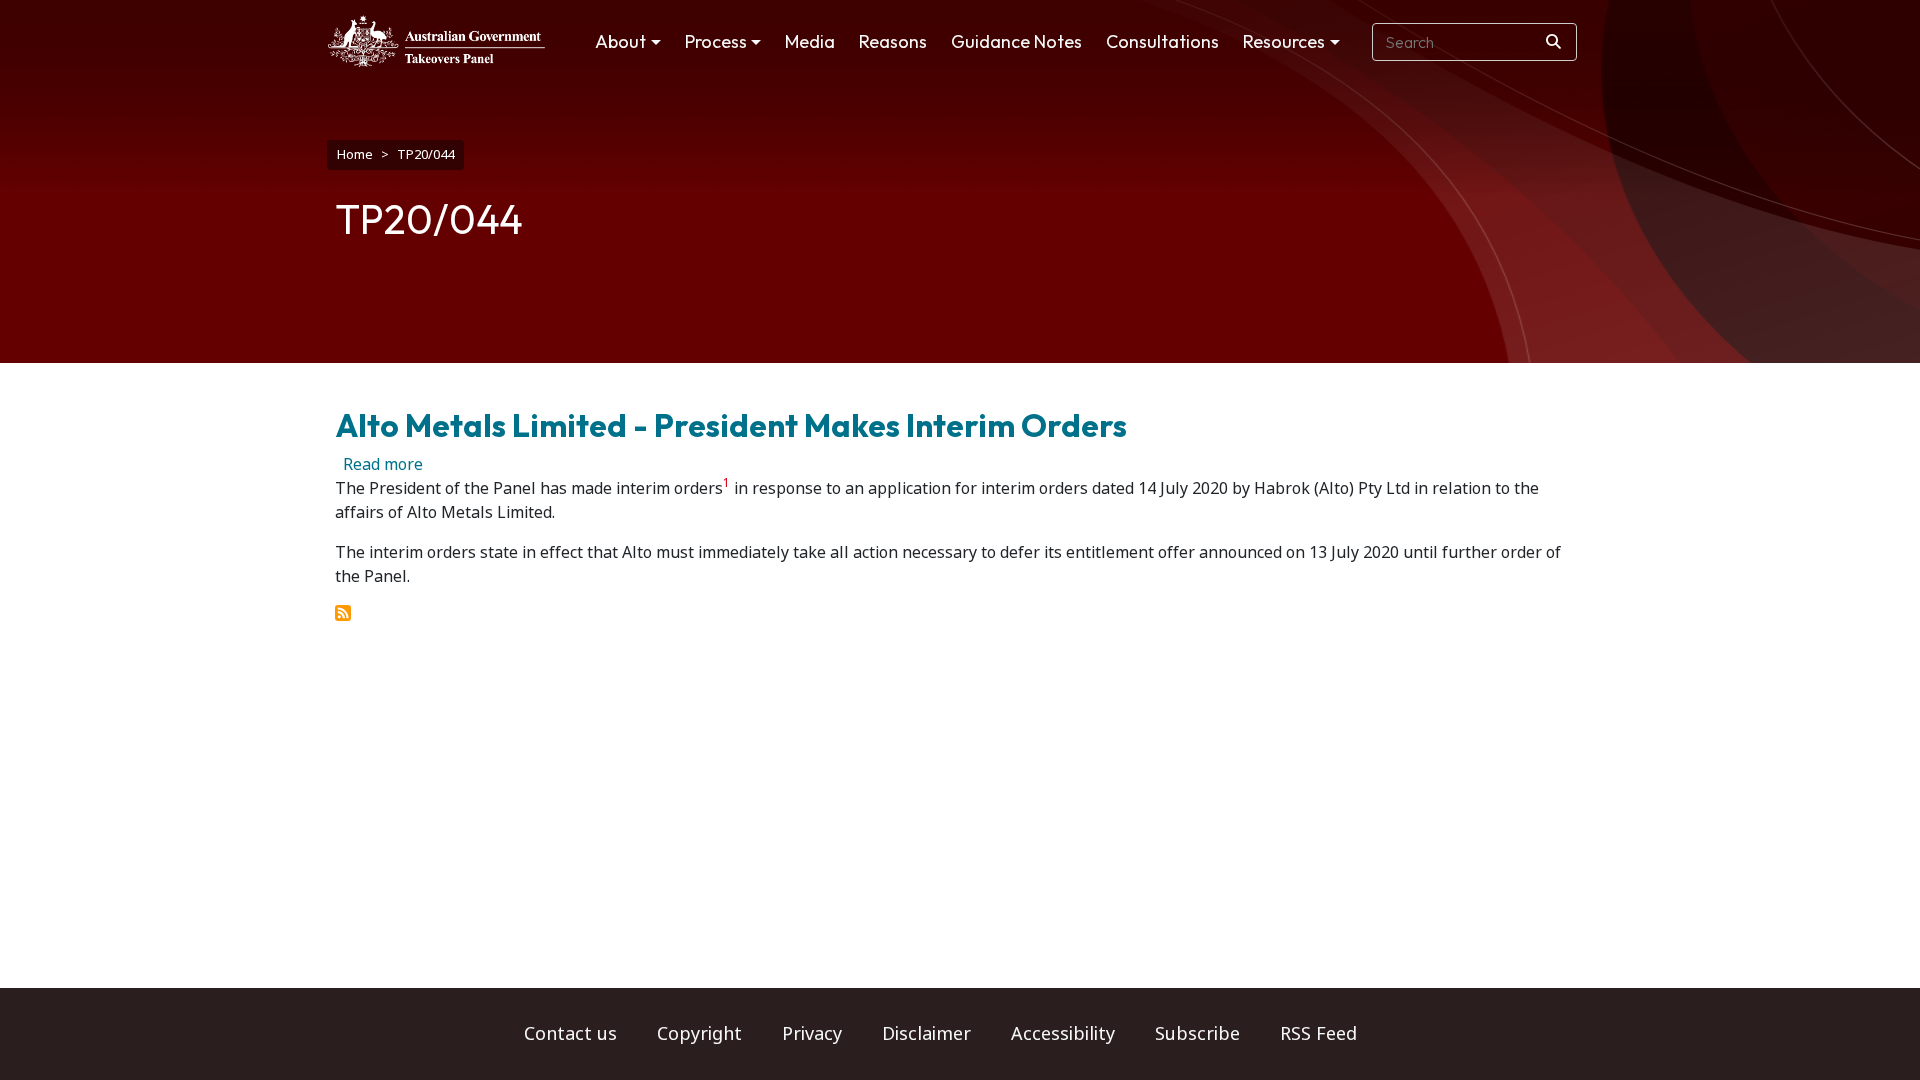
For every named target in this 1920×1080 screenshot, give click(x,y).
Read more (383, 464)
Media (810, 41)
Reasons (893, 41)
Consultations (1162, 41)
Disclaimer (926, 1034)
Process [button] (716, 41)
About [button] (620, 41)
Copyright (699, 1034)
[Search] (1553, 42)
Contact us (570, 1034)
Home (355, 154)
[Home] (436, 41)
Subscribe (1197, 1034)
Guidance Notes (1016, 41)
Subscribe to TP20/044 (343, 613)
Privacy (812, 1034)
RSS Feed (1318, 1034)
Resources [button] (1284, 41)
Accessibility (1063, 1034)
